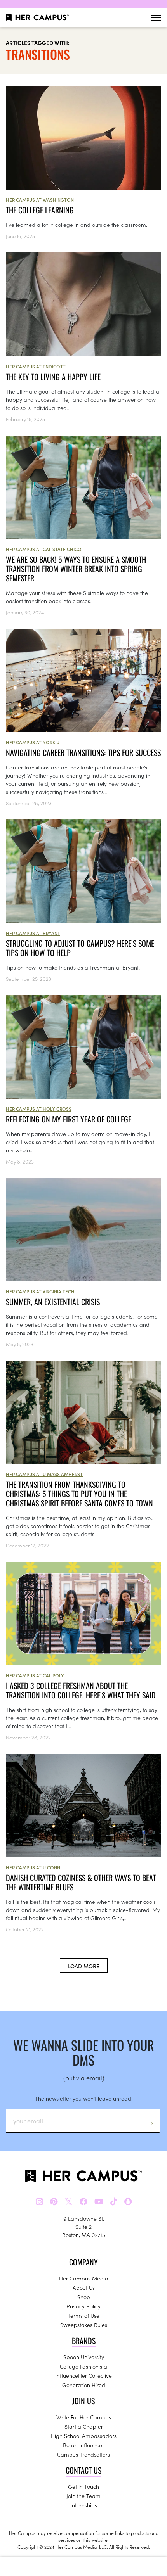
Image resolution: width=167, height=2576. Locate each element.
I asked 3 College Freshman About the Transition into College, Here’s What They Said (81, 1690)
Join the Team (83, 2496)
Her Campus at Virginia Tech (40, 1291)
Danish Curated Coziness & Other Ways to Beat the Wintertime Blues (81, 1882)
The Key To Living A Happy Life (53, 377)
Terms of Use (83, 2315)
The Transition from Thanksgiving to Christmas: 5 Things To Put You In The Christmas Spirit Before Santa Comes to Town (79, 1494)
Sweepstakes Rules (84, 2325)
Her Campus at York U (33, 742)
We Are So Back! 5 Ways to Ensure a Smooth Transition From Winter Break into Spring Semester (76, 569)
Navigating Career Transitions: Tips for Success (83, 752)
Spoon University (84, 2357)
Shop (84, 2297)
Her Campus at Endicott (36, 366)
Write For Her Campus (84, 2417)
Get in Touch (83, 2486)
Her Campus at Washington (40, 200)
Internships (84, 2505)
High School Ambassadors (84, 2436)
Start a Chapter (84, 2426)
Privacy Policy (83, 2306)
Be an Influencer (83, 2445)
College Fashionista (83, 2366)
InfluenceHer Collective (83, 2375)
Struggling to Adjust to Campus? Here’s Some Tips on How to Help (80, 948)
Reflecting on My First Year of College (69, 1119)
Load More (84, 1966)
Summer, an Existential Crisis (53, 1302)
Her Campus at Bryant (33, 933)
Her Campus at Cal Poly (35, 1675)
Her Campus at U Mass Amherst (44, 1474)
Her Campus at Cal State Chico (44, 549)
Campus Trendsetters (83, 2454)
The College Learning (40, 210)
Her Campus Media (84, 2278)
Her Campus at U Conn (33, 1867)
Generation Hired (84, 2385)
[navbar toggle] (156, 18)
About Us (84, 2287)
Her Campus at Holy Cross (39, 1109)
